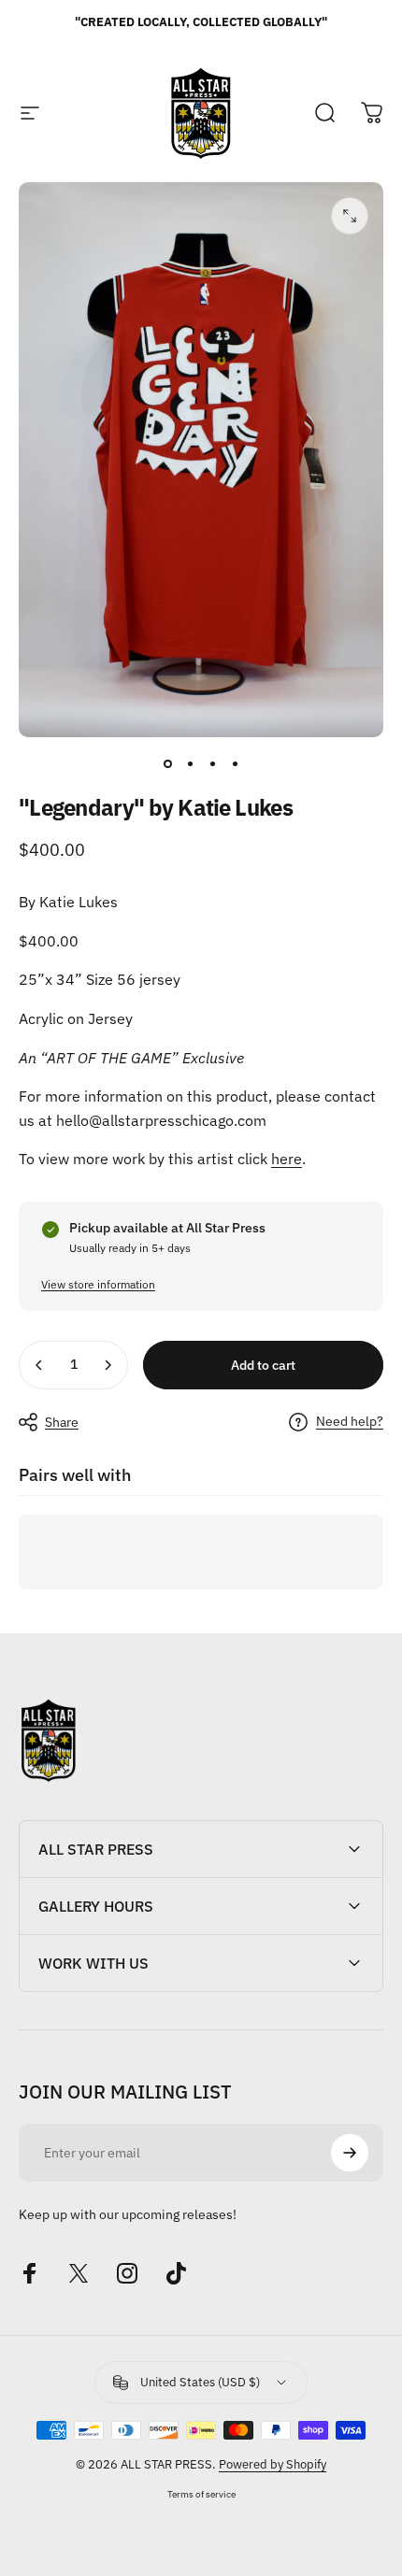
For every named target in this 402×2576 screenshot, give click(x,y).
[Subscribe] (350, 2153)
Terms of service (201, 2494)
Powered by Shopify (273, 2464)
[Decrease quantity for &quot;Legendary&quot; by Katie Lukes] (39, 1365)
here (287, 1159)
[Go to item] (167, 763)
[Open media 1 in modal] (350, 216)
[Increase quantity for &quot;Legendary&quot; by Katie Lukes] (108, 1365)
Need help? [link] (350, 1422)
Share (62, 1422)
